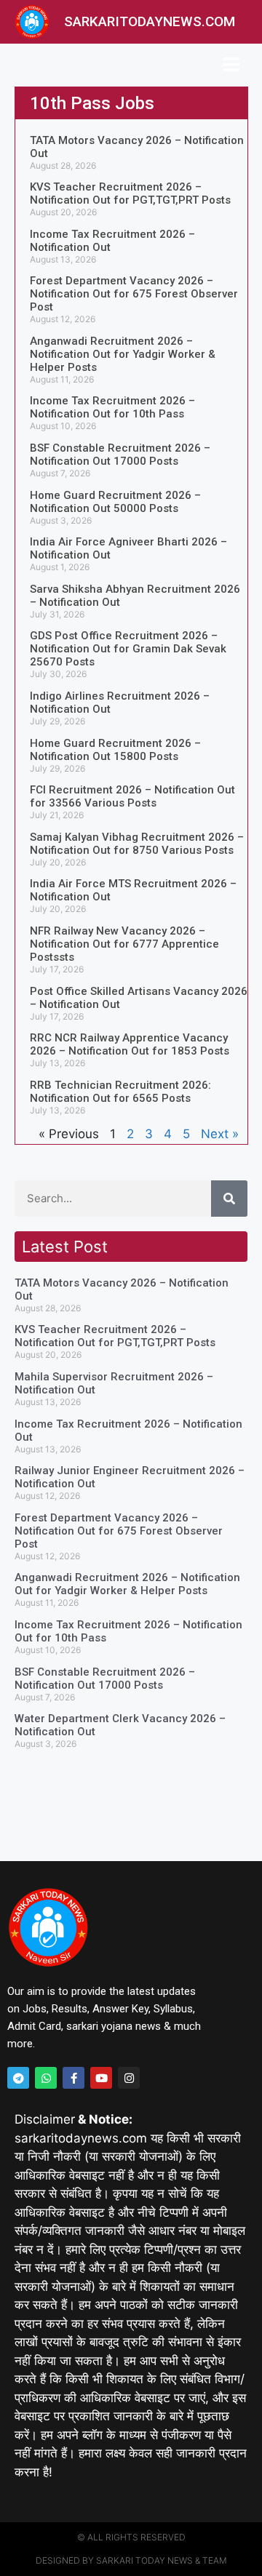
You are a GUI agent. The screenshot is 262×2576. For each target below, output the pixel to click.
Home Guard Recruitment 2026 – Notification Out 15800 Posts (115, 750)
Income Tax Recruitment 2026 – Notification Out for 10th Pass (112, 407)
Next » (220, 1134)
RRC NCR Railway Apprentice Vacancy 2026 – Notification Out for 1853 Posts (130, 1044)
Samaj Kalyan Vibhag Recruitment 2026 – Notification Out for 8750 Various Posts (137, 844)
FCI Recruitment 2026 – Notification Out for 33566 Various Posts (132, 796)
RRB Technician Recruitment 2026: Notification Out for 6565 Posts (120, 1092)
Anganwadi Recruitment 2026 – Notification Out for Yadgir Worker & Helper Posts (123, 354)
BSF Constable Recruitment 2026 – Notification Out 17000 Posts (120, 455)
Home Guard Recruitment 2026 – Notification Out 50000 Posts (115, 502)
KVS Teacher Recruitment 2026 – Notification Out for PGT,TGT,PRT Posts (130, 193)
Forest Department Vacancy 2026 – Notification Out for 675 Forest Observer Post (134, 294)
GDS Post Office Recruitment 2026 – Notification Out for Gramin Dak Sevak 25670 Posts (128, 649)
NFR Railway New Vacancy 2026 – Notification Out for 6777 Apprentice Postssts (124, 944)
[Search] (229, 1199)
